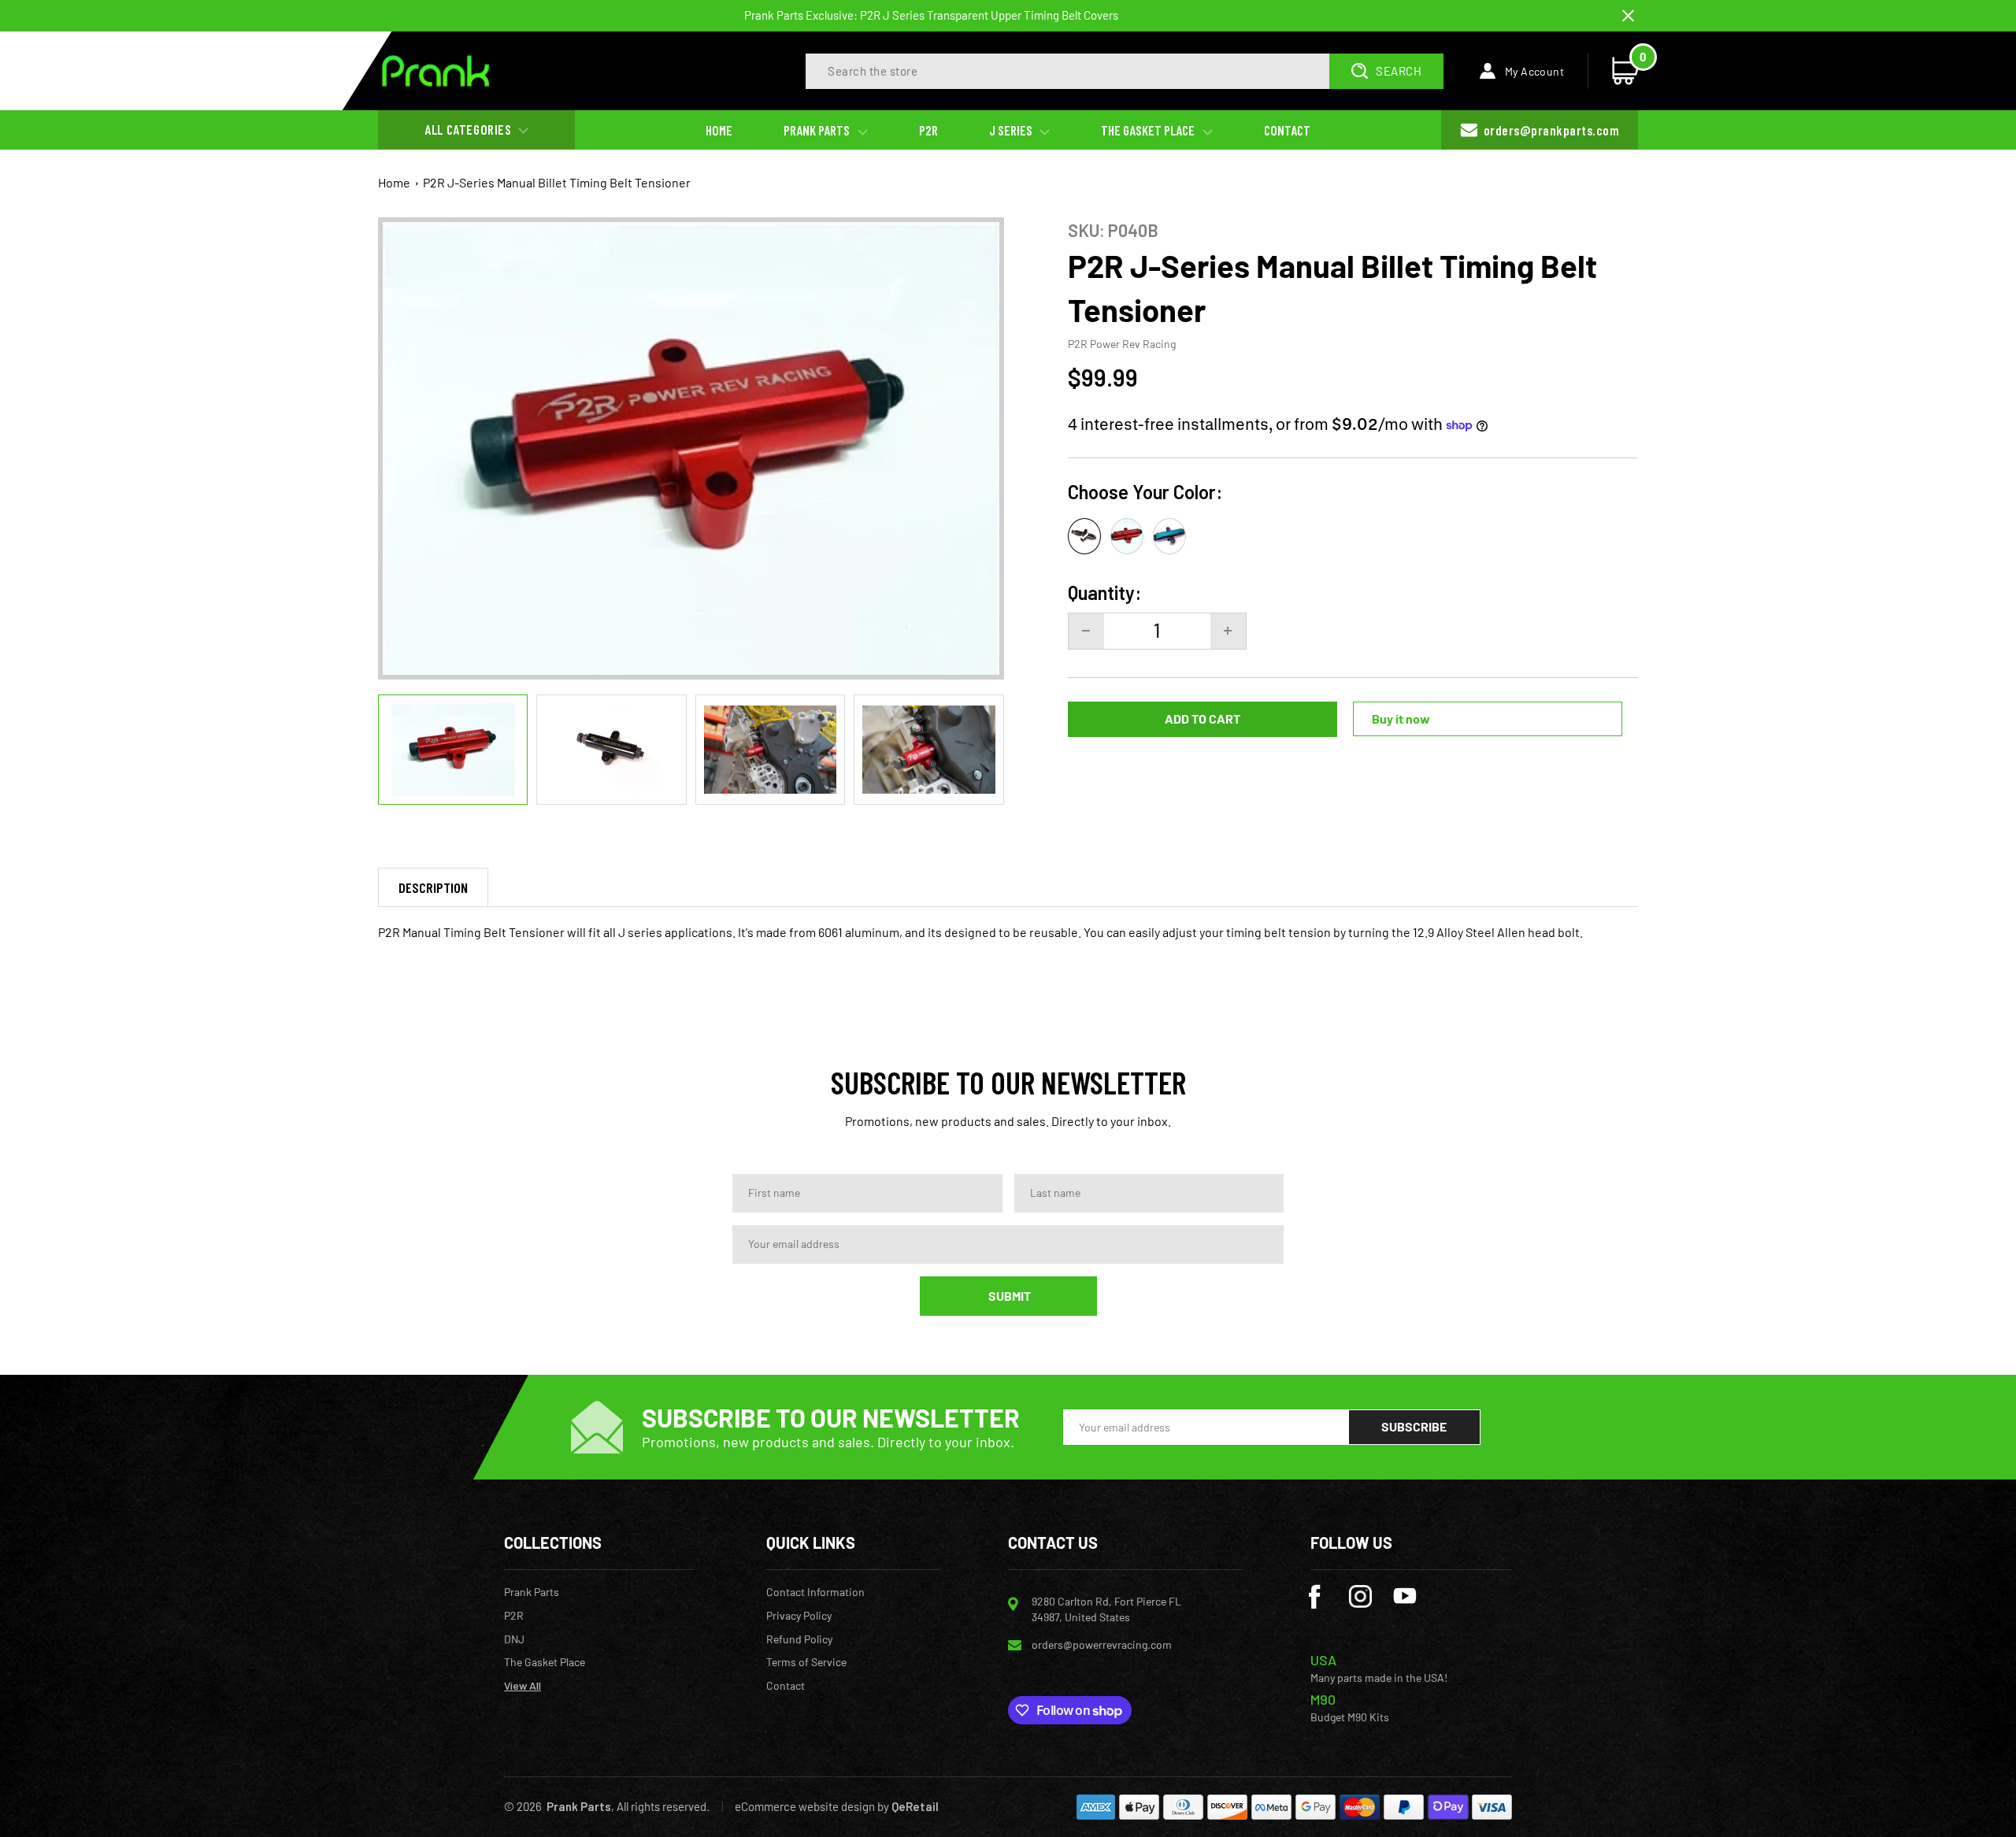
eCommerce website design (805, 1806)
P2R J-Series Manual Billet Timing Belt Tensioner (557, 182)
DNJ (514, 1639)
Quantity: (1104, 593)
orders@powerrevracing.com (1102, 1644)
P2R (514, 1616)
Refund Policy (799, 1639)
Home (394, 182)
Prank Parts (532, 1592)
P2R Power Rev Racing (1122, 344)
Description (433, 887)
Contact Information (815, 1592)
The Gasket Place (545, 1662)
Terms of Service (806, 1662)
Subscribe (1414, 1426)
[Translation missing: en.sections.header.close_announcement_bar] (1628, 16)
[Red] (1127, 536)
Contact (786, 1686)
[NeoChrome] (1169, 536)
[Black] (1084, 536)
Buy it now (1401, 719)
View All (523, 1686)
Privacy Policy (799, 1616)
